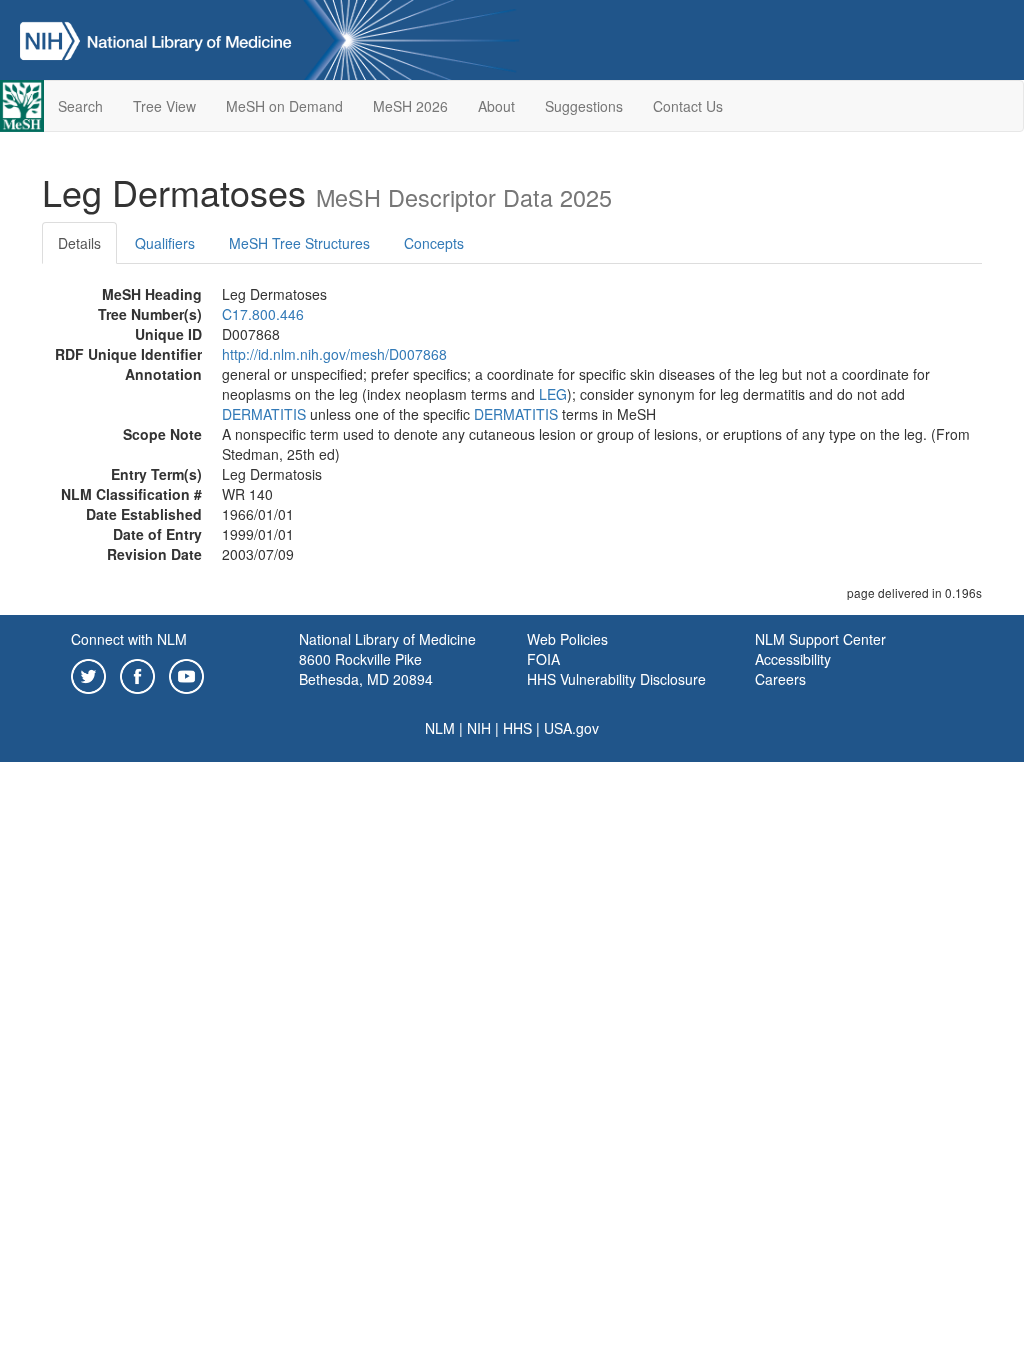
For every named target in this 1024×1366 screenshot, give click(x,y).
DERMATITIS (264, 414)
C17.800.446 (263, 314)
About (496, 106)
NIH (479, 728)
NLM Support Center (820, 639)
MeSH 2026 (410, 106)
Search (80, 106)
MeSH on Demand (284, 106)
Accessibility (793, 659)
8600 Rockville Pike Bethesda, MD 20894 (366, 669)
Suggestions (584, 106)
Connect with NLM (129, 639)
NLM (440, 728)
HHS (517, 728)
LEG (553, 394)
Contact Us (688, 106)
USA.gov (571, 728)
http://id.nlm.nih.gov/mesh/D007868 (334, 354)
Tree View (164, 106)
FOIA (543, 659)
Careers (780, 679)
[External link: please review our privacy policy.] (88, 674)
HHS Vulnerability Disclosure (616, 679)
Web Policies (567, 639)
